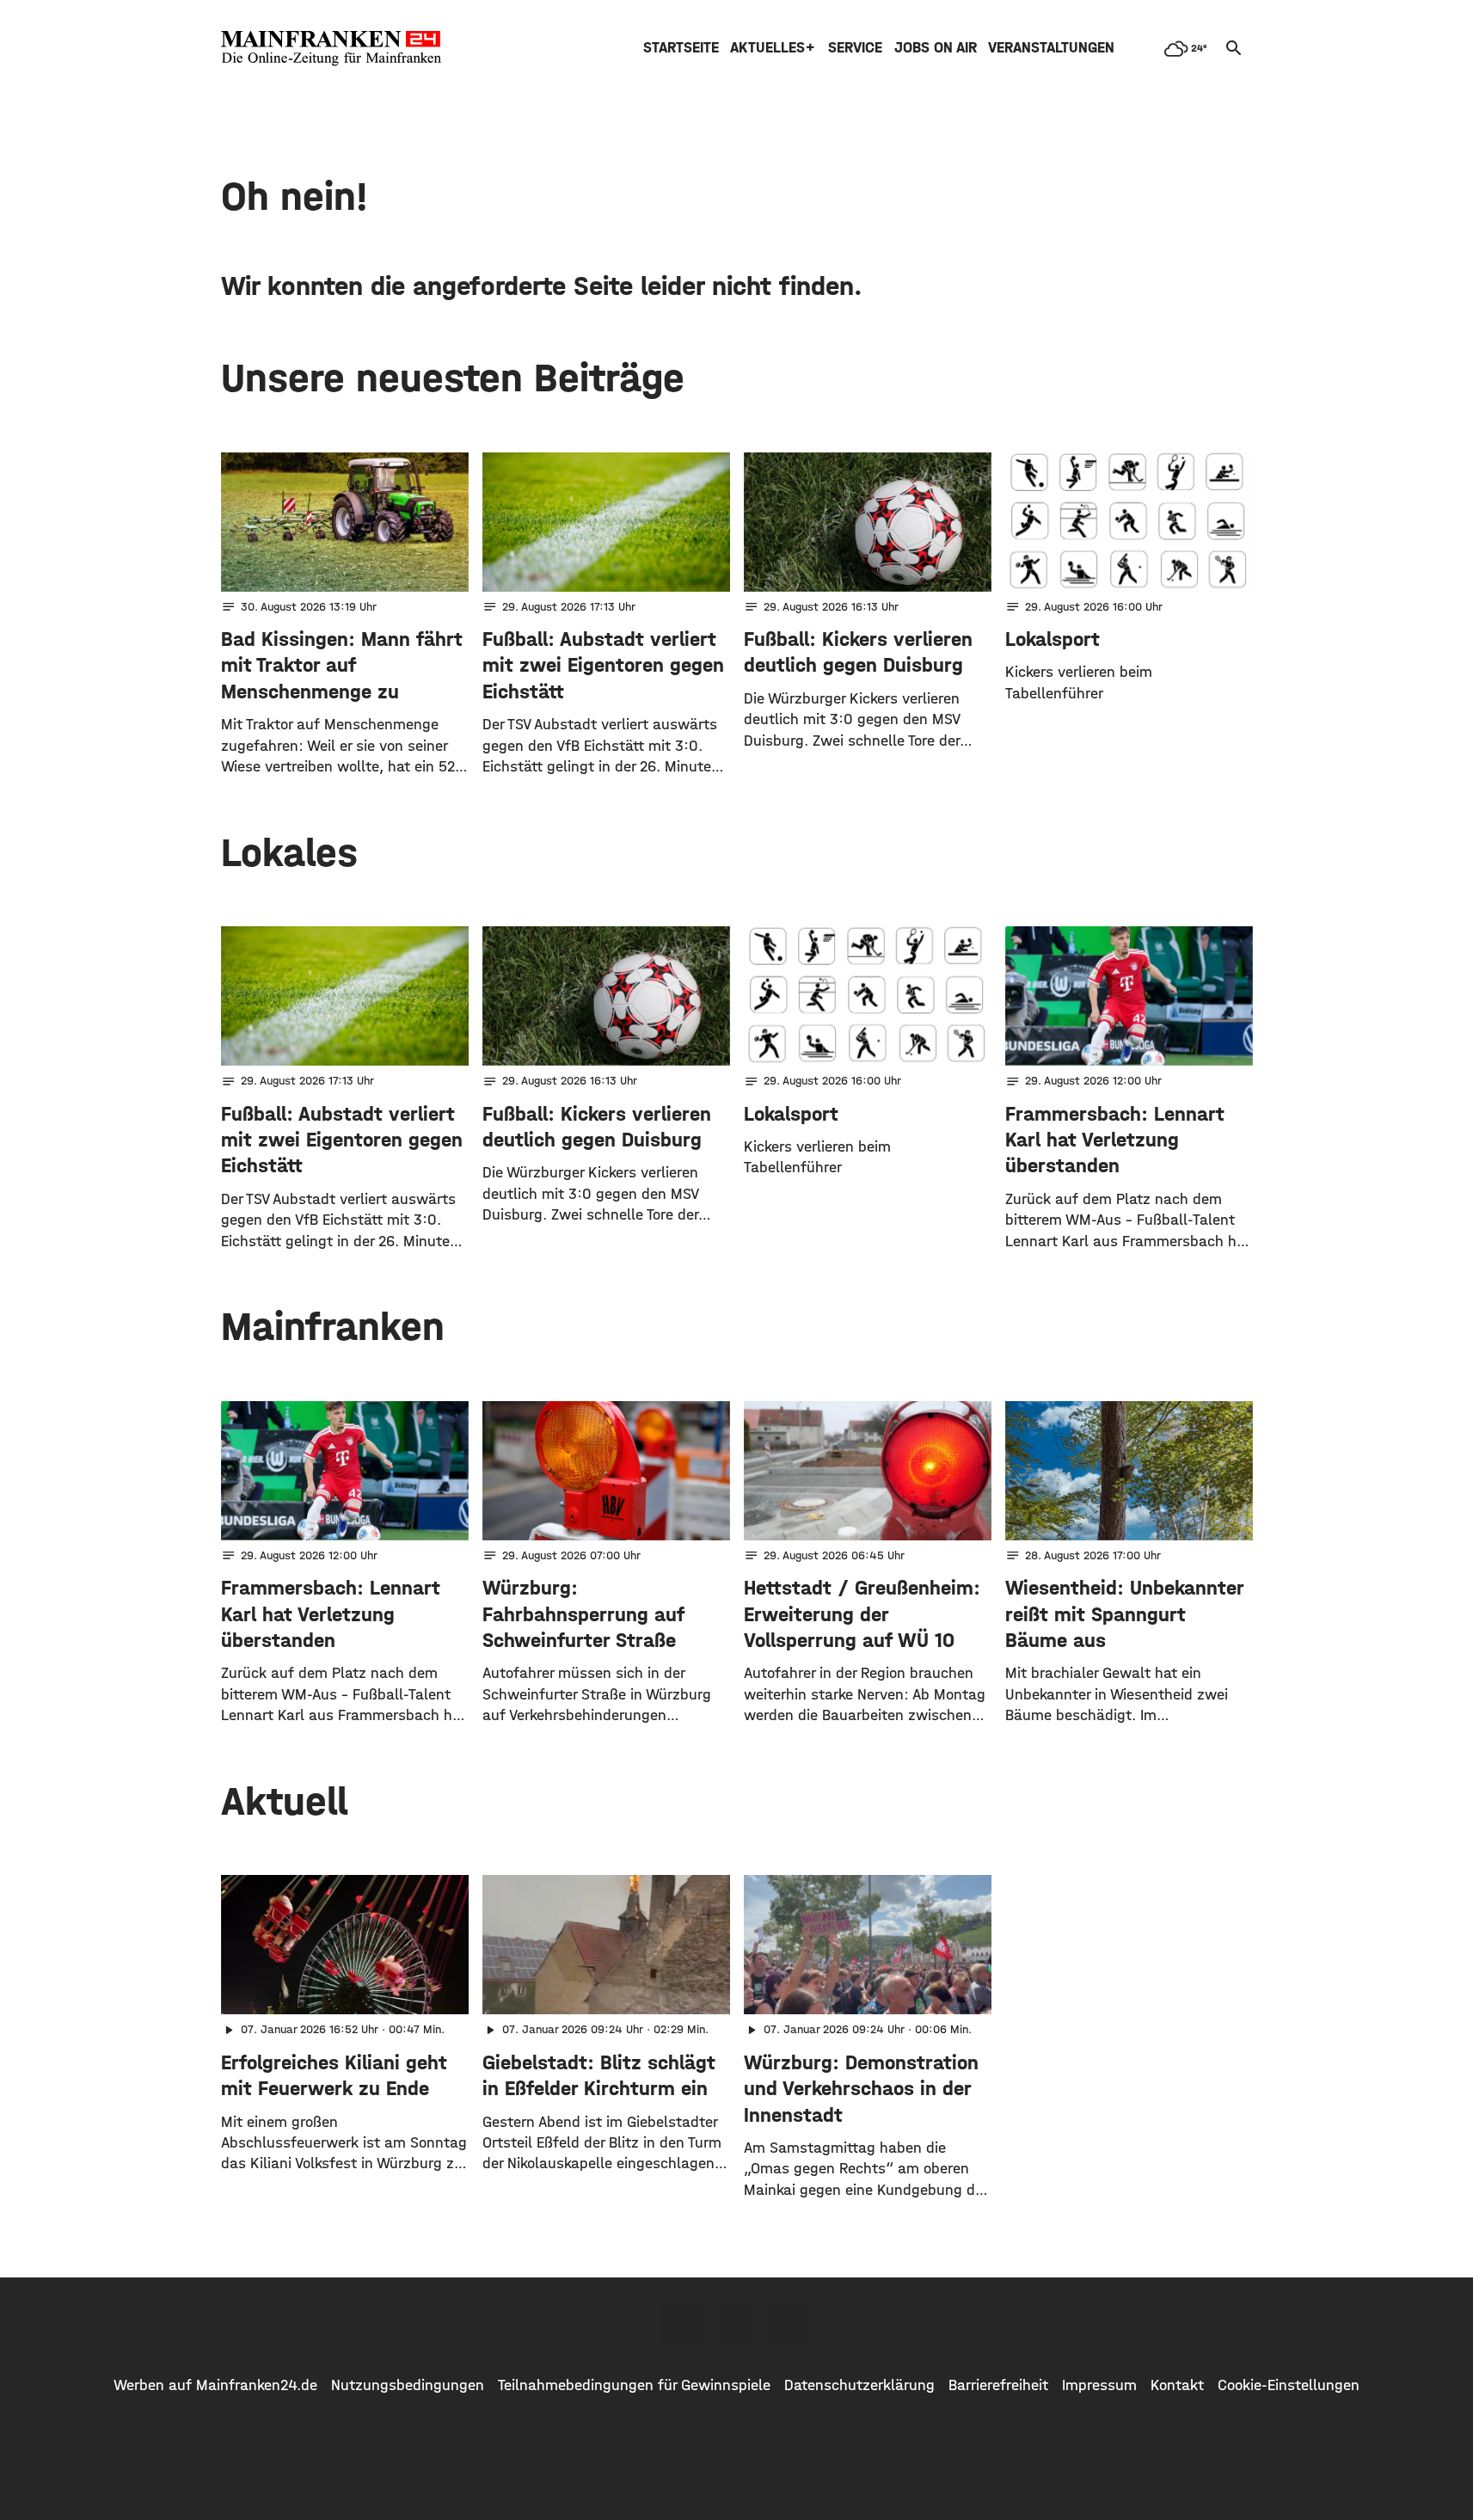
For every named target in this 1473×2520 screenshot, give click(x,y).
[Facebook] (684, 2326)
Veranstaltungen (1051, 48)
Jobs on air (936, 48)
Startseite (681, 48)
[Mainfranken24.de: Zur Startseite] (331, 48)
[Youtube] (790, 2326)
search (1234, 48)
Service (855, 48)
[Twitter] (737, 2326)
